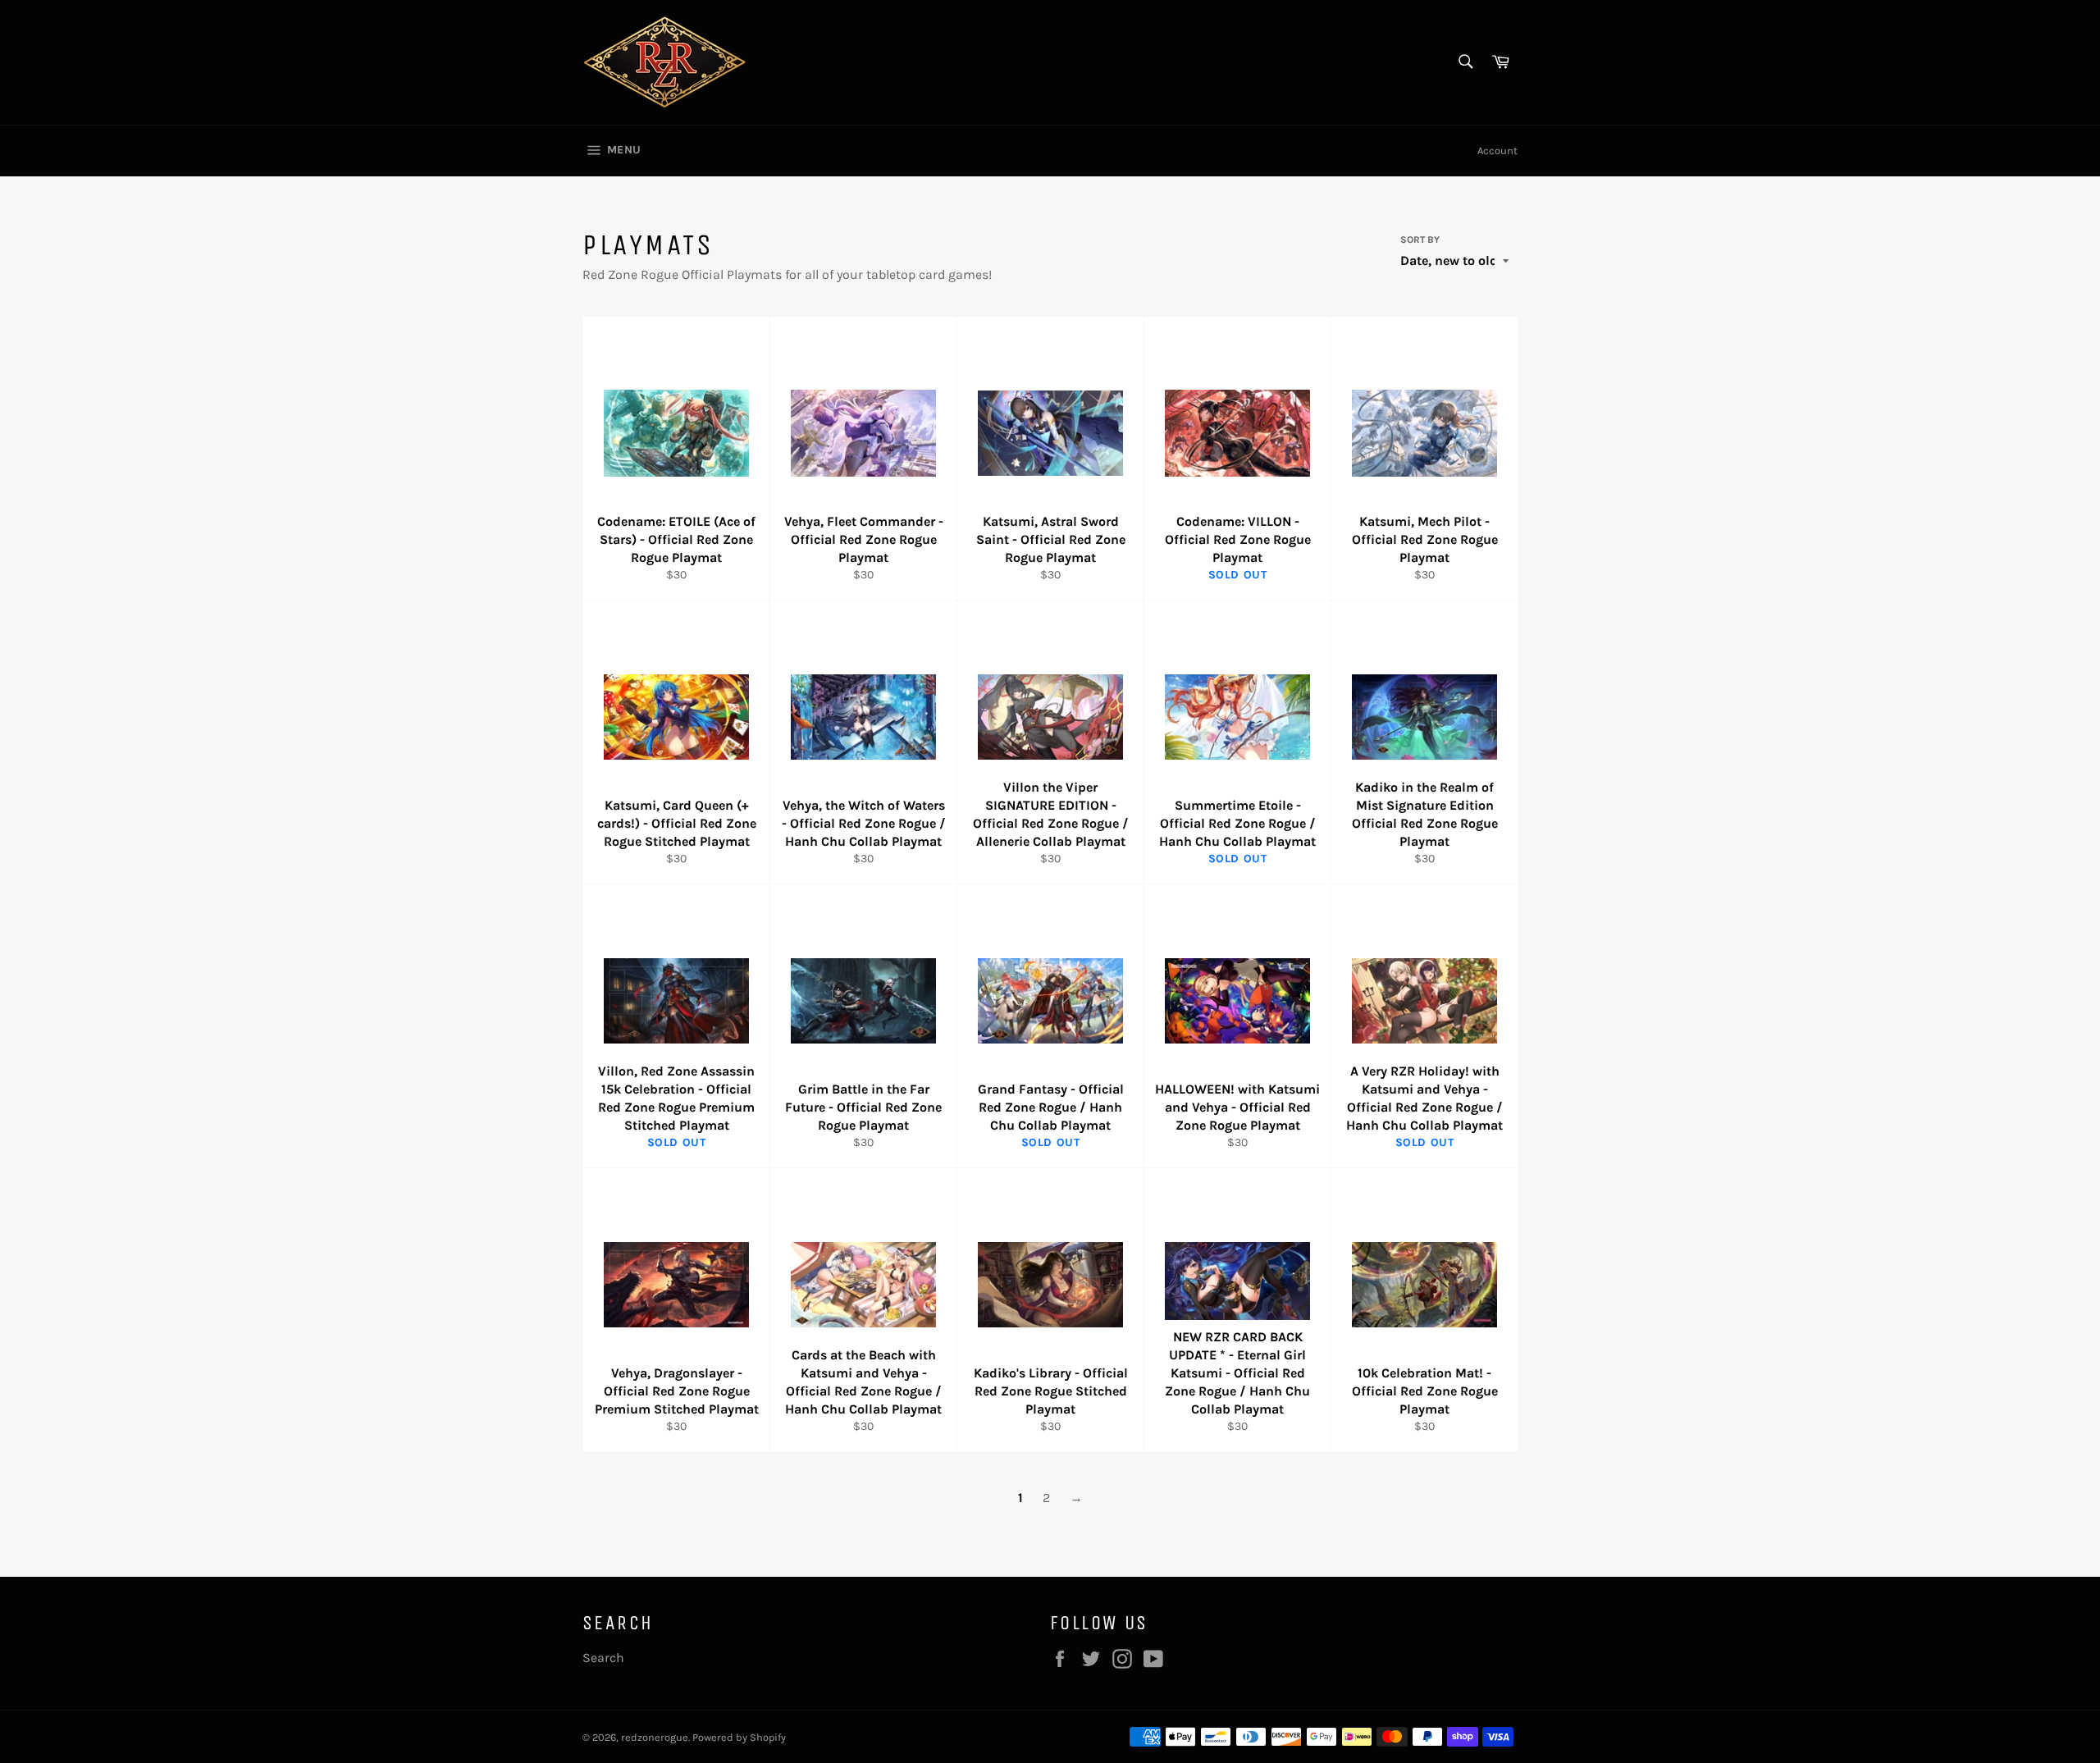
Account (1497, 151)
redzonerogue (655, 1737)
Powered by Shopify (739, 1737)
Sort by (1420, 240)
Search (603, 1658)
